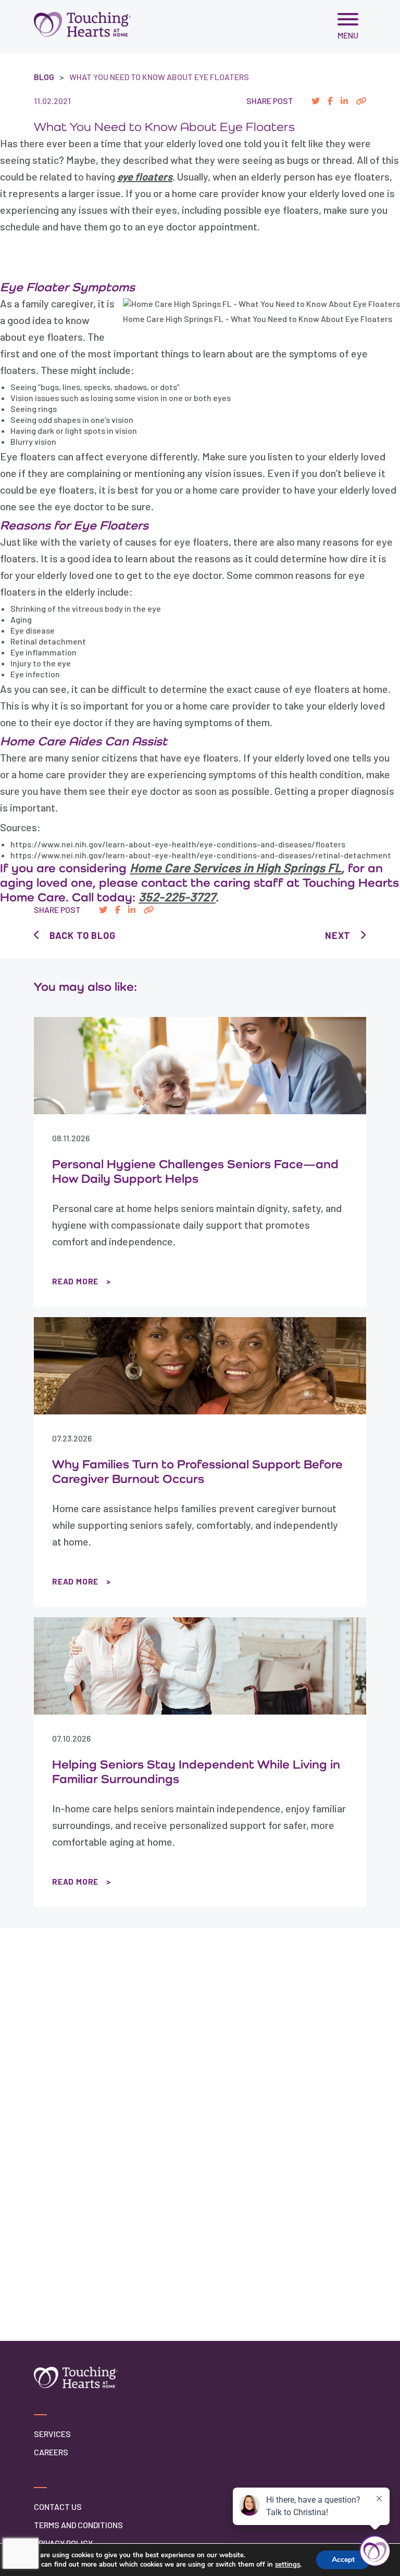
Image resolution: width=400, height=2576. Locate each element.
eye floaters (145, 176)
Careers (51, 2452)
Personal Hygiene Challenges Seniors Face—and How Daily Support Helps (195, 1171)
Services (52, 2434)
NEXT (338, 935)
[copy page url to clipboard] (361, 101)
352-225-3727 (177, 897)
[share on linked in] (344, 101)
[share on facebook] (330, 101)
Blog (44, 77)
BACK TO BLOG (82, 935)
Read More (75, 1281)
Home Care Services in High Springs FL (236, 867)
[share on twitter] (316, 101)
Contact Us (58, 2507)
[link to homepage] (82, 24)
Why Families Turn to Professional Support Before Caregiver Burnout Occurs (197, 1471)
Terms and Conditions (78, 2525)
